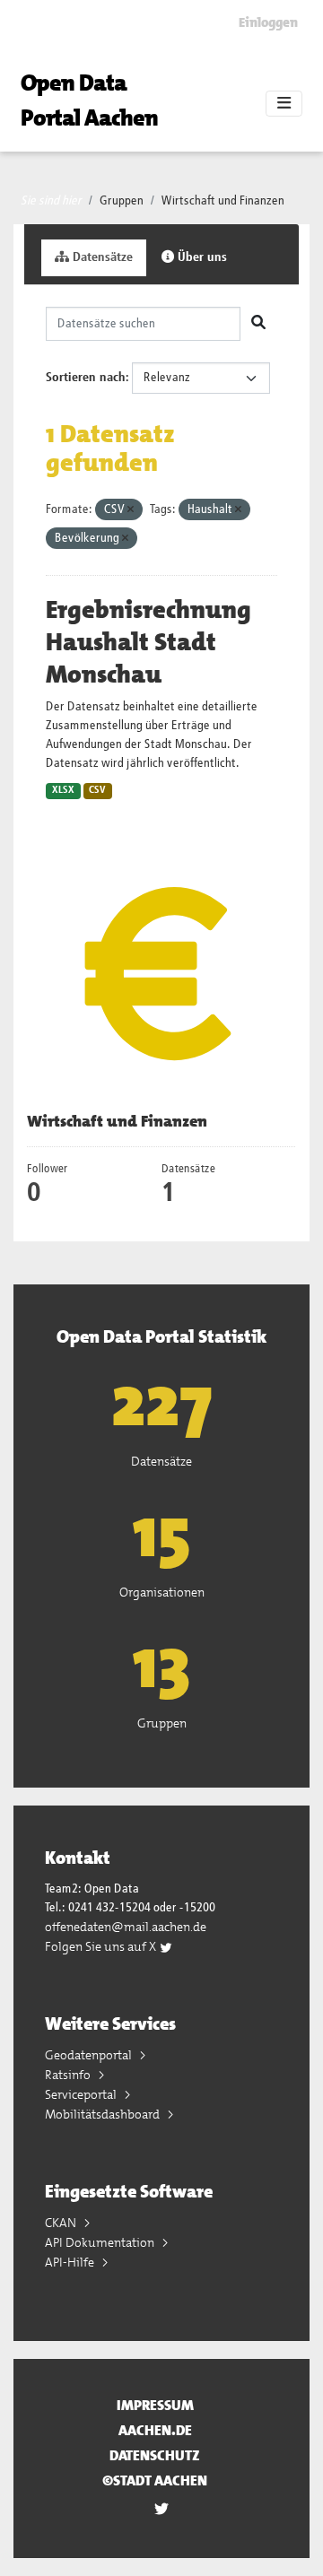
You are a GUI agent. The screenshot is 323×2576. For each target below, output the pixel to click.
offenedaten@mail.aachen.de (126, 1927)
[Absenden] (258, 324)
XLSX (63, 790)
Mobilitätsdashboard (104, 2114)
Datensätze (101, 257)
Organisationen (162, 1592)
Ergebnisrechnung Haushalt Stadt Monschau (148, 642)
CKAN (62, 2223)
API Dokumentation (101, 2242)
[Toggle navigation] (284, 104)
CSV (97, 790)
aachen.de (155, 2430)
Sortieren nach (86, 378)
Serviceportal (82, 2094)
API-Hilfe (71, 2262)
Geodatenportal (90, 2055)
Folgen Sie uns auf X (102, 1946)
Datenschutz (155, 2455)
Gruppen (122, 201)
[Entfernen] (131, 510)
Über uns (201, 257)
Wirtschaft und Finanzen (223, 201)
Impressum (155, 2405)
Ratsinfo (69, 2075)
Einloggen (268, 22)
